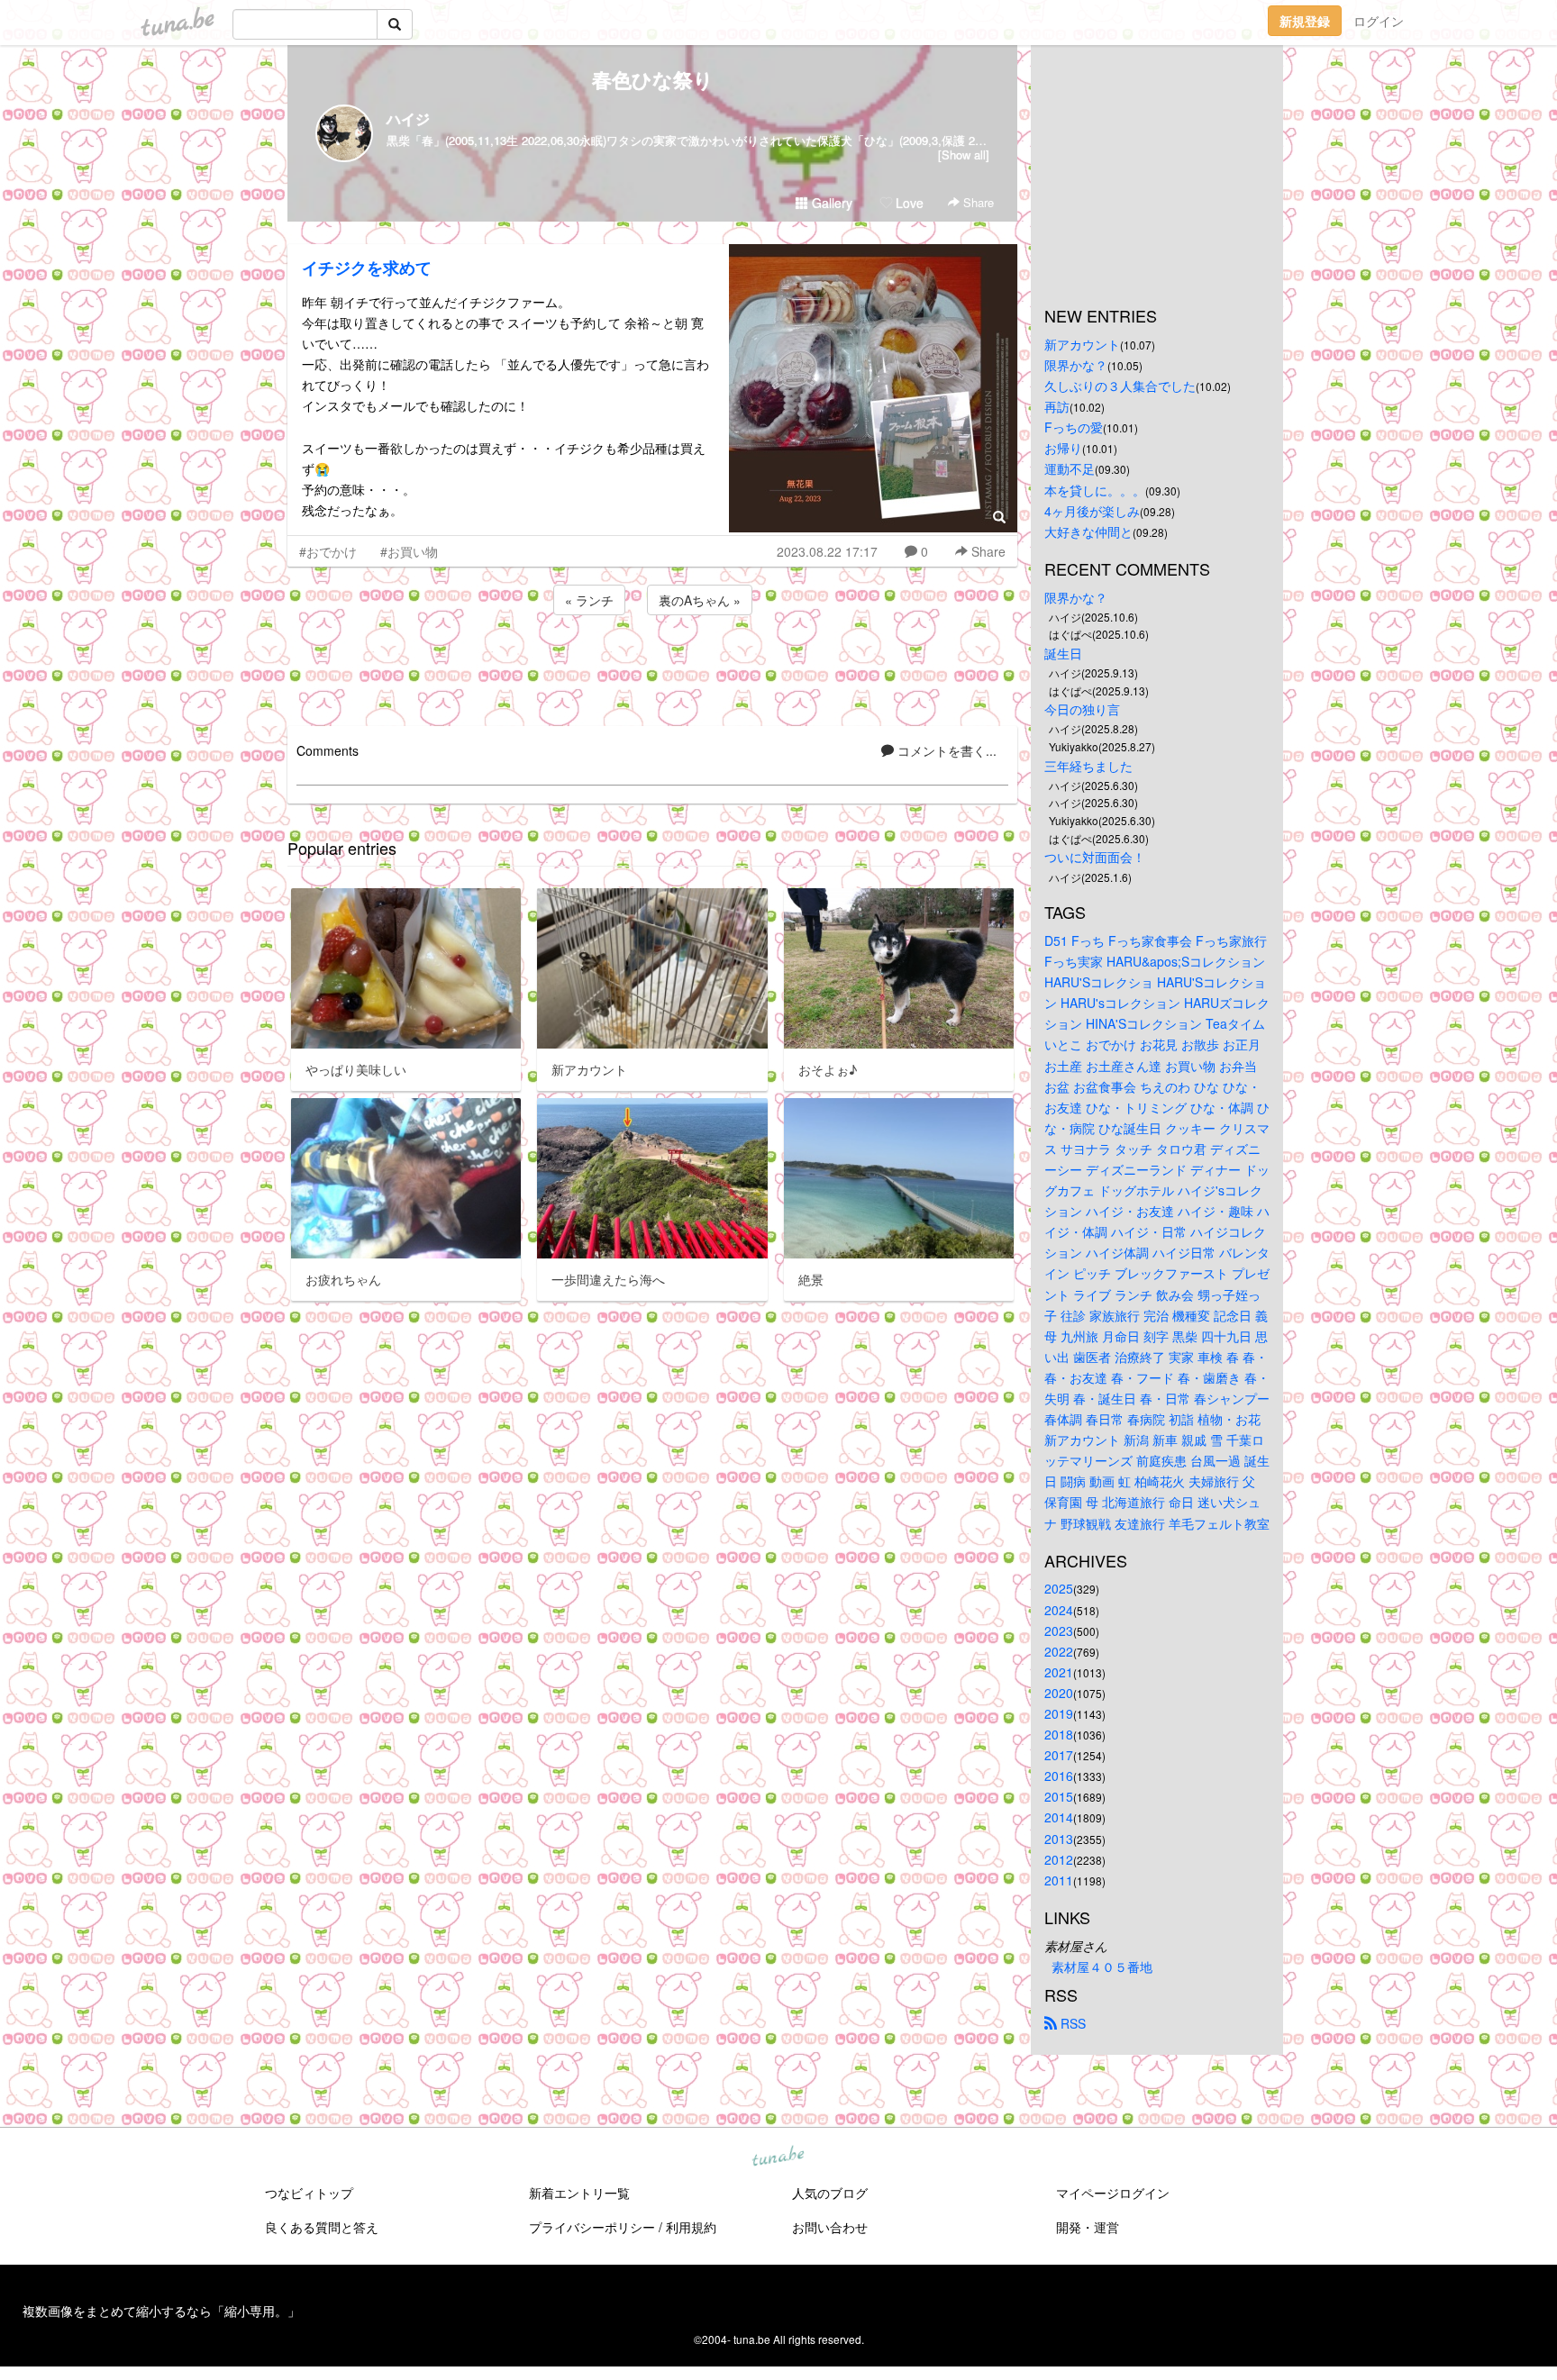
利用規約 (691, 2227)
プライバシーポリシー (592, 2227)
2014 (1059, 1817)
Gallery (830, 203)
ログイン (1379, 21)
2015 (1059, 1796)
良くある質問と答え (322, 2227)
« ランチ (589, 600)
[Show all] (964, 154)
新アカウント (1082, 344)
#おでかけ (328, 551)
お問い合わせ (830, 2227)
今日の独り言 (1082, 709)
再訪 (1057, 406)
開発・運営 (1088, 2227)
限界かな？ (1076, 365)
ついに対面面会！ (1095, 857)
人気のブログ (830, 2193)
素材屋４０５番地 (1102, 1967)
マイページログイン (1113, 2193)
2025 (1059, 1588)
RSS (1071, 2023)
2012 (1059, 1859)
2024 (1059, 1610)
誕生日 (1063, 653)
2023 (1059, 1631)
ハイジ (408, 118)
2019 (1059, 1713)
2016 (1059, 1776)
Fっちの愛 (1074, 427)
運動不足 (1070, 468)
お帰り (1063, 448)
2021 (1059, 1672)
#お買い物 (409, 551)
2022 (1059, 1651)
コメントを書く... (945, 750)
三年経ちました (1088, 766)
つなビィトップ (309, 2193)
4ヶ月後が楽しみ (1092, 511)
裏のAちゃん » (700, 600)
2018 (1059, 1734)
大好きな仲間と (1088, 531)
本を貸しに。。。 (1095, 490)
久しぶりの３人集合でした (1120, 386)
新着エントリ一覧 (579, 2193)
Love (908, 203)
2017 (1059, 1755)
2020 (1059, 1693)
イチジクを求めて (367, 268)
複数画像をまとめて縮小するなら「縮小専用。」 (161, 2311)
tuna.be (778, 2157)
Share (977, 202)
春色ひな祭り (653, 79)
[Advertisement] (652, 668)
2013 (1059, 1839)
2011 (1059, 1880)
